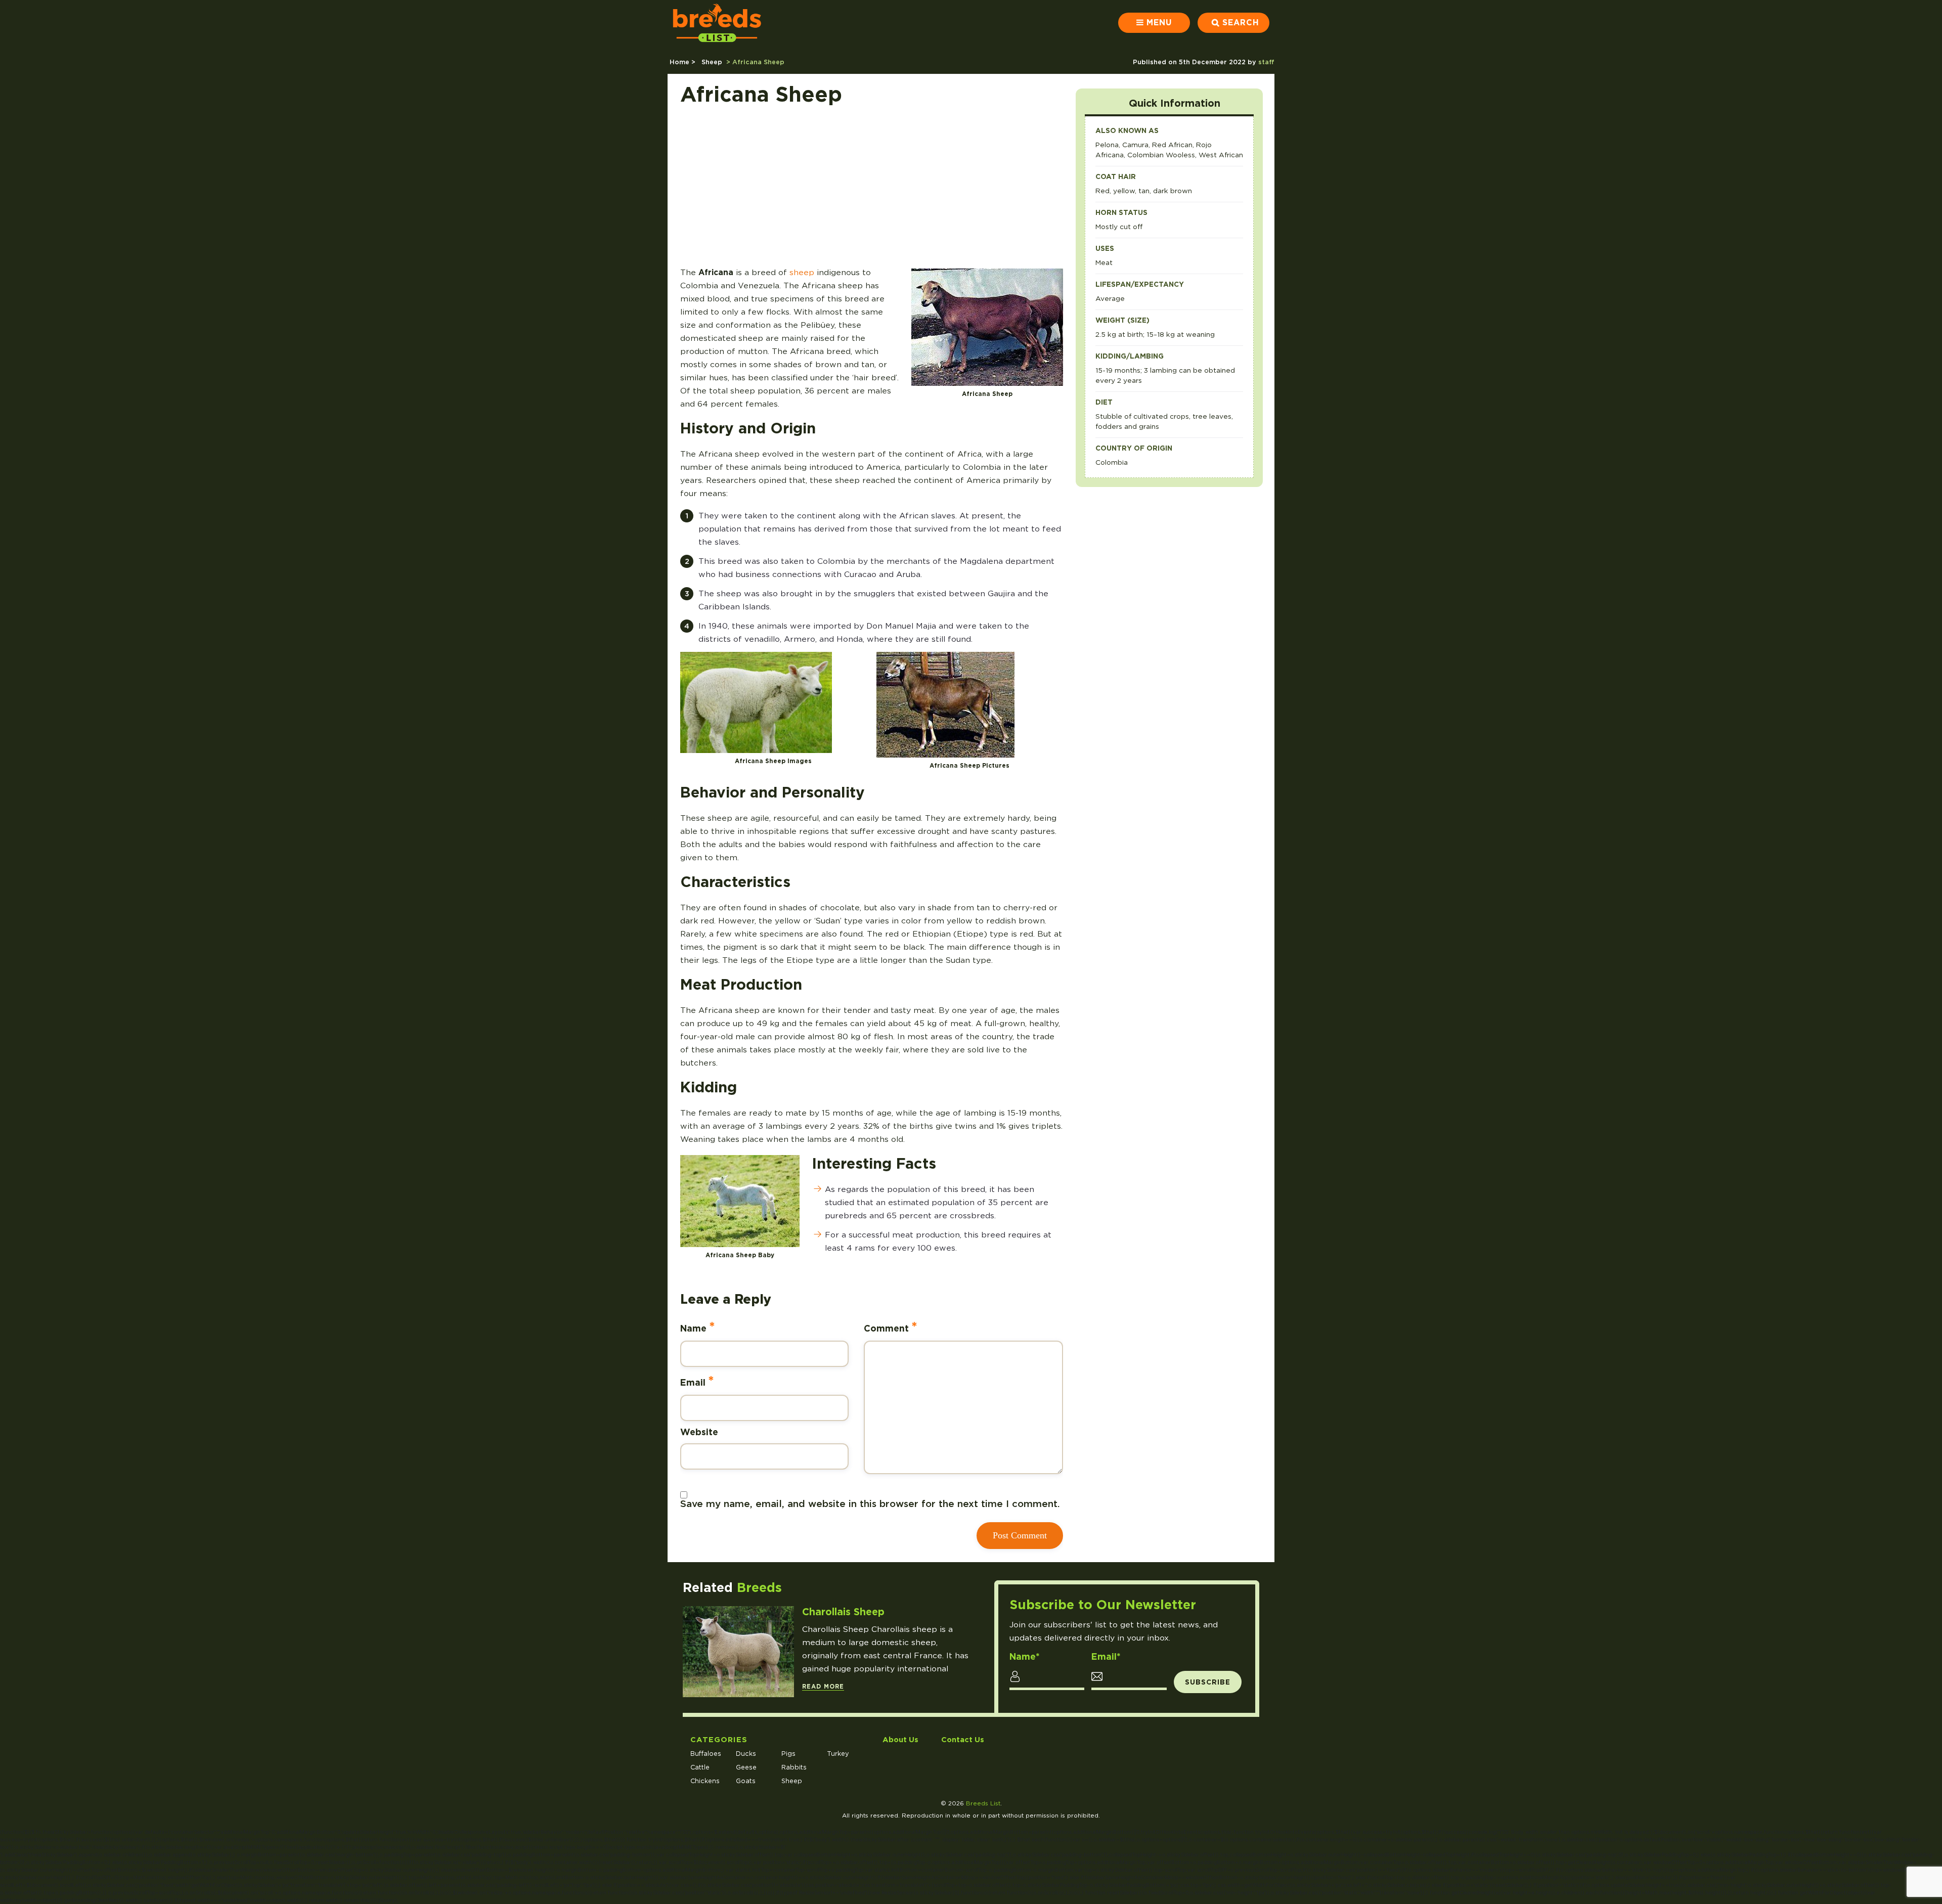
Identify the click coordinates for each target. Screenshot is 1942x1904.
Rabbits (794, 1767)
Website (699, 1432)
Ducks (746, 1754)
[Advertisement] (872, 190)
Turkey (838, 1754)
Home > (683, 62)
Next (969, 1706)
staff (1266, 62)
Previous (952, 1706)
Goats (746, 1781)
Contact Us (963, 1739)
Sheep (712, 62)
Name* (1025, 1657)
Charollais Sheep (843, 1612)
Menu (1159, 23)
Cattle (700, 1767)
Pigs (788, 1754)
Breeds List (983, 1803)
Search (1241, 23)
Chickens (705, 1781)
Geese (746, 1767)
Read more (823, 1687)
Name (698, 1327)
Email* (1106, 1657)
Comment (891, 1327)
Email (697, 1381)
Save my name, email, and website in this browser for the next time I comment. (870, 1504)
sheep (802, 272)
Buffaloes (706, 1754)
